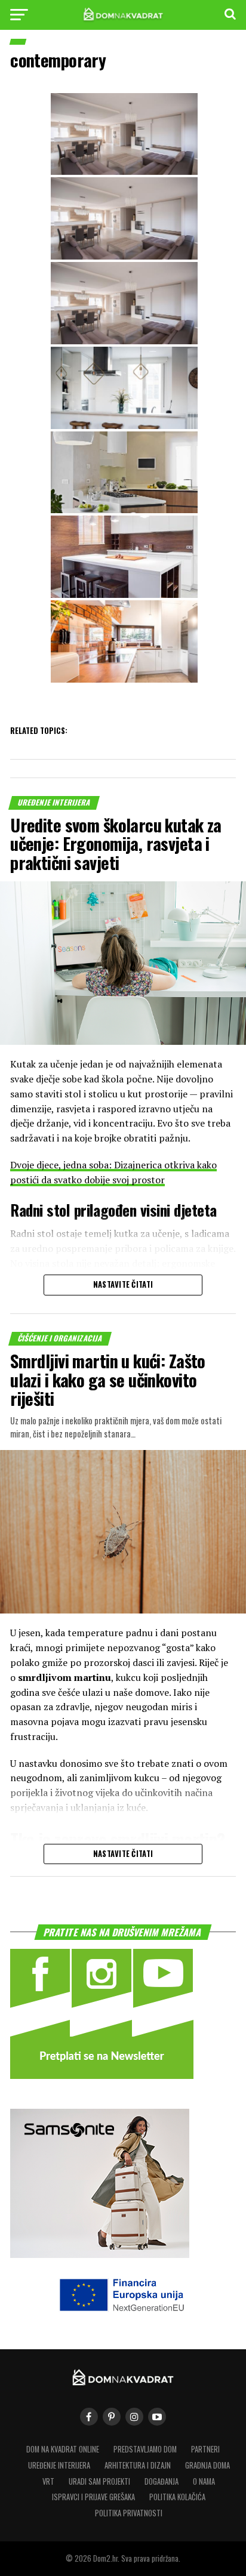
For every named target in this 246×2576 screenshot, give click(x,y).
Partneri (205, 2449)
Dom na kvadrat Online (63, 2449)
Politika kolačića (177, 2497)
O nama (204, 2481)
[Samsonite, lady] (100, 2254)
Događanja (162, 2481)
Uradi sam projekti (99, 2481)
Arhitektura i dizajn (138, 2465)
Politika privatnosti (129, 2513)
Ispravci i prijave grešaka (93, 2497)
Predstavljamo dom (145, 2449)
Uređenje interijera (59, 2465)
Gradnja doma (207, 2465)
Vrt (48, 2481)
